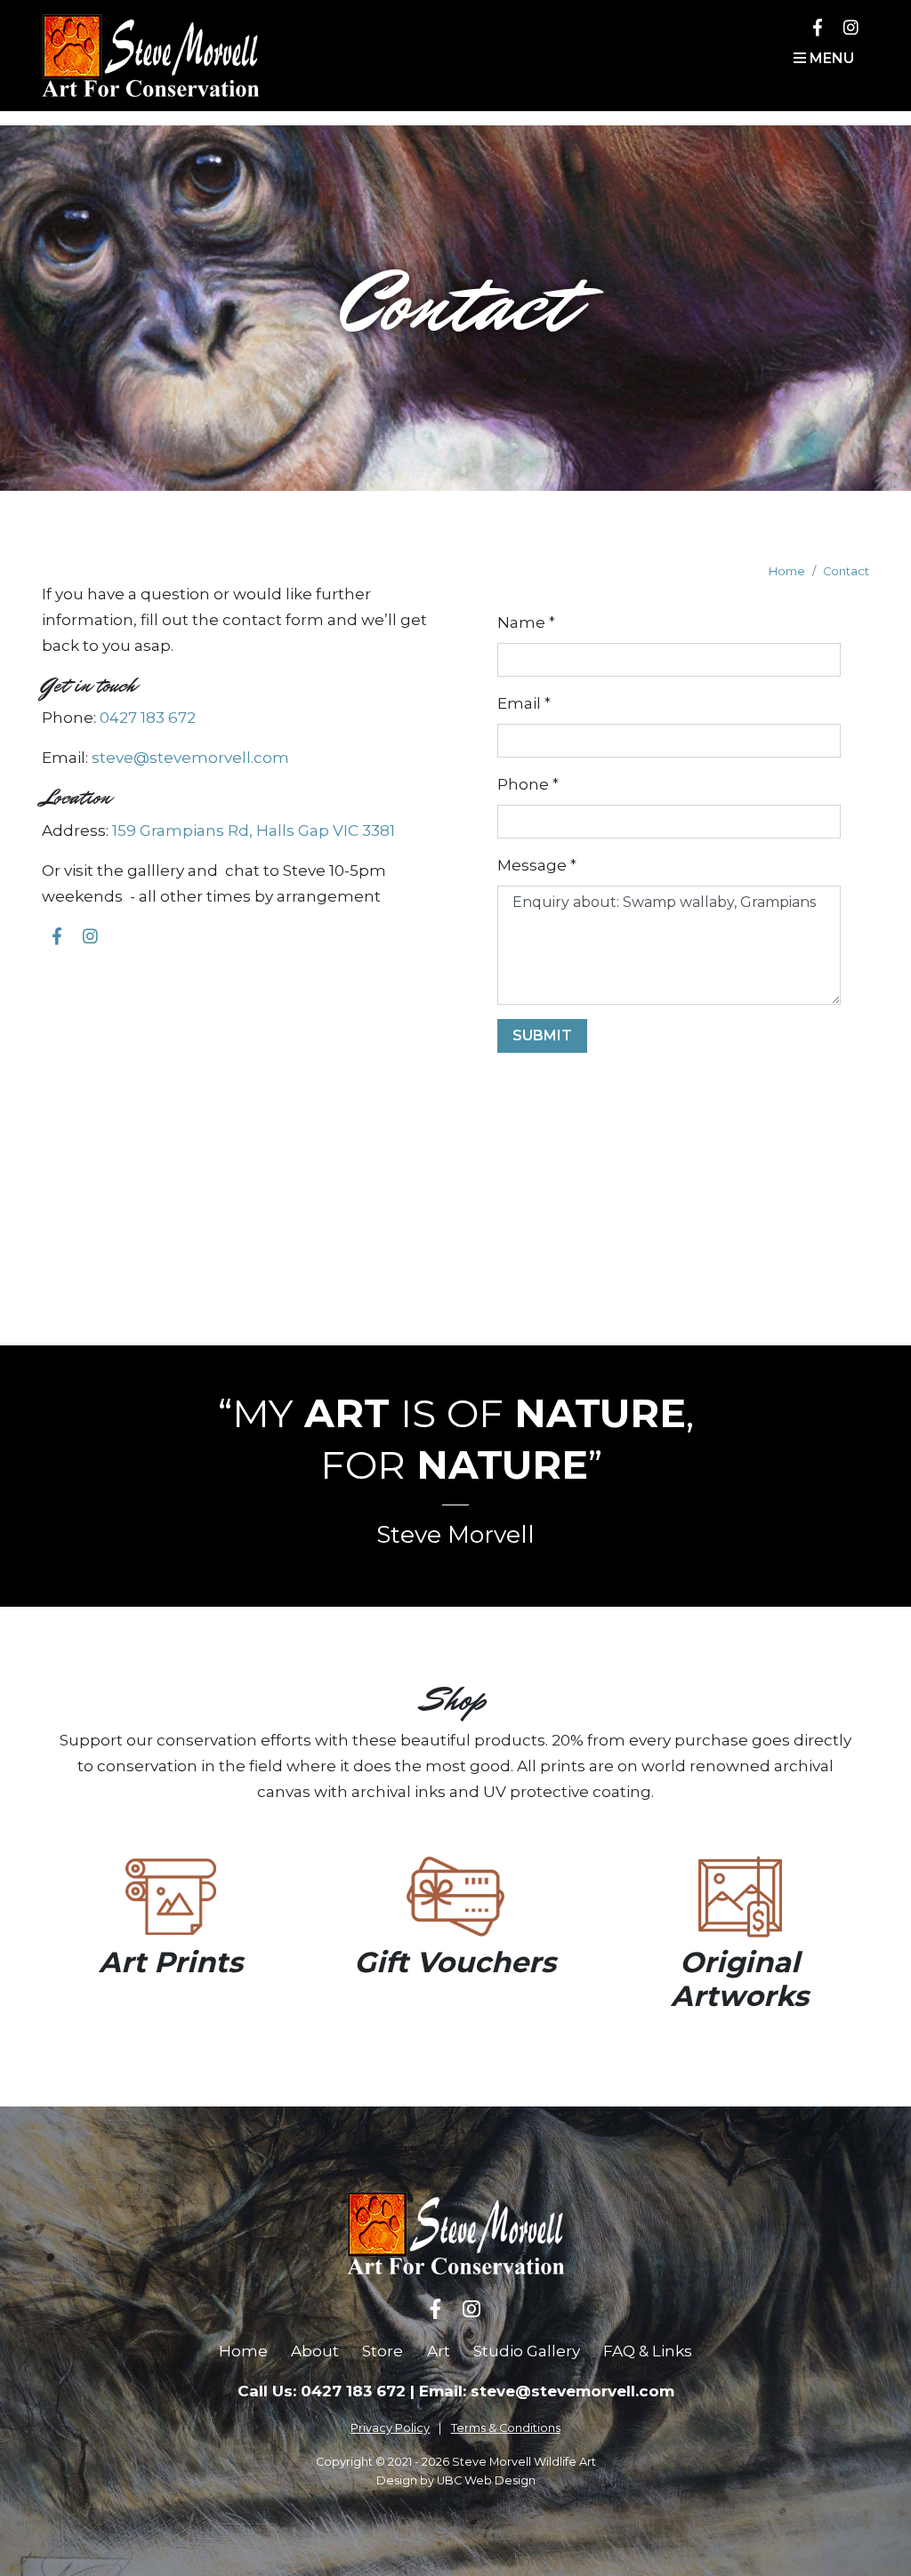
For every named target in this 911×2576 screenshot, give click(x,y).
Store (383, 2351)
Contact (846, 571)
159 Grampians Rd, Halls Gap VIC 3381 (254, 831)
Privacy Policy (390, 2428)
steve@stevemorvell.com (190, 758)
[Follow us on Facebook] (818, 27)
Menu (830, 58)
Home (787, 571)
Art (439, 2351)
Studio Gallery (527, 2351)
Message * (537, 865)
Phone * (528, 784)
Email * (524, 703)
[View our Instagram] (851, 27)
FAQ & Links (648, 2351)
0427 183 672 (148, 718)
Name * (526, 622)
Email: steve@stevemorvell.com (547, 2391)
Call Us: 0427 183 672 (322, 2391)
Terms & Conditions (506, 2428)
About (315, 2351)
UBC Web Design (486, 2480)
